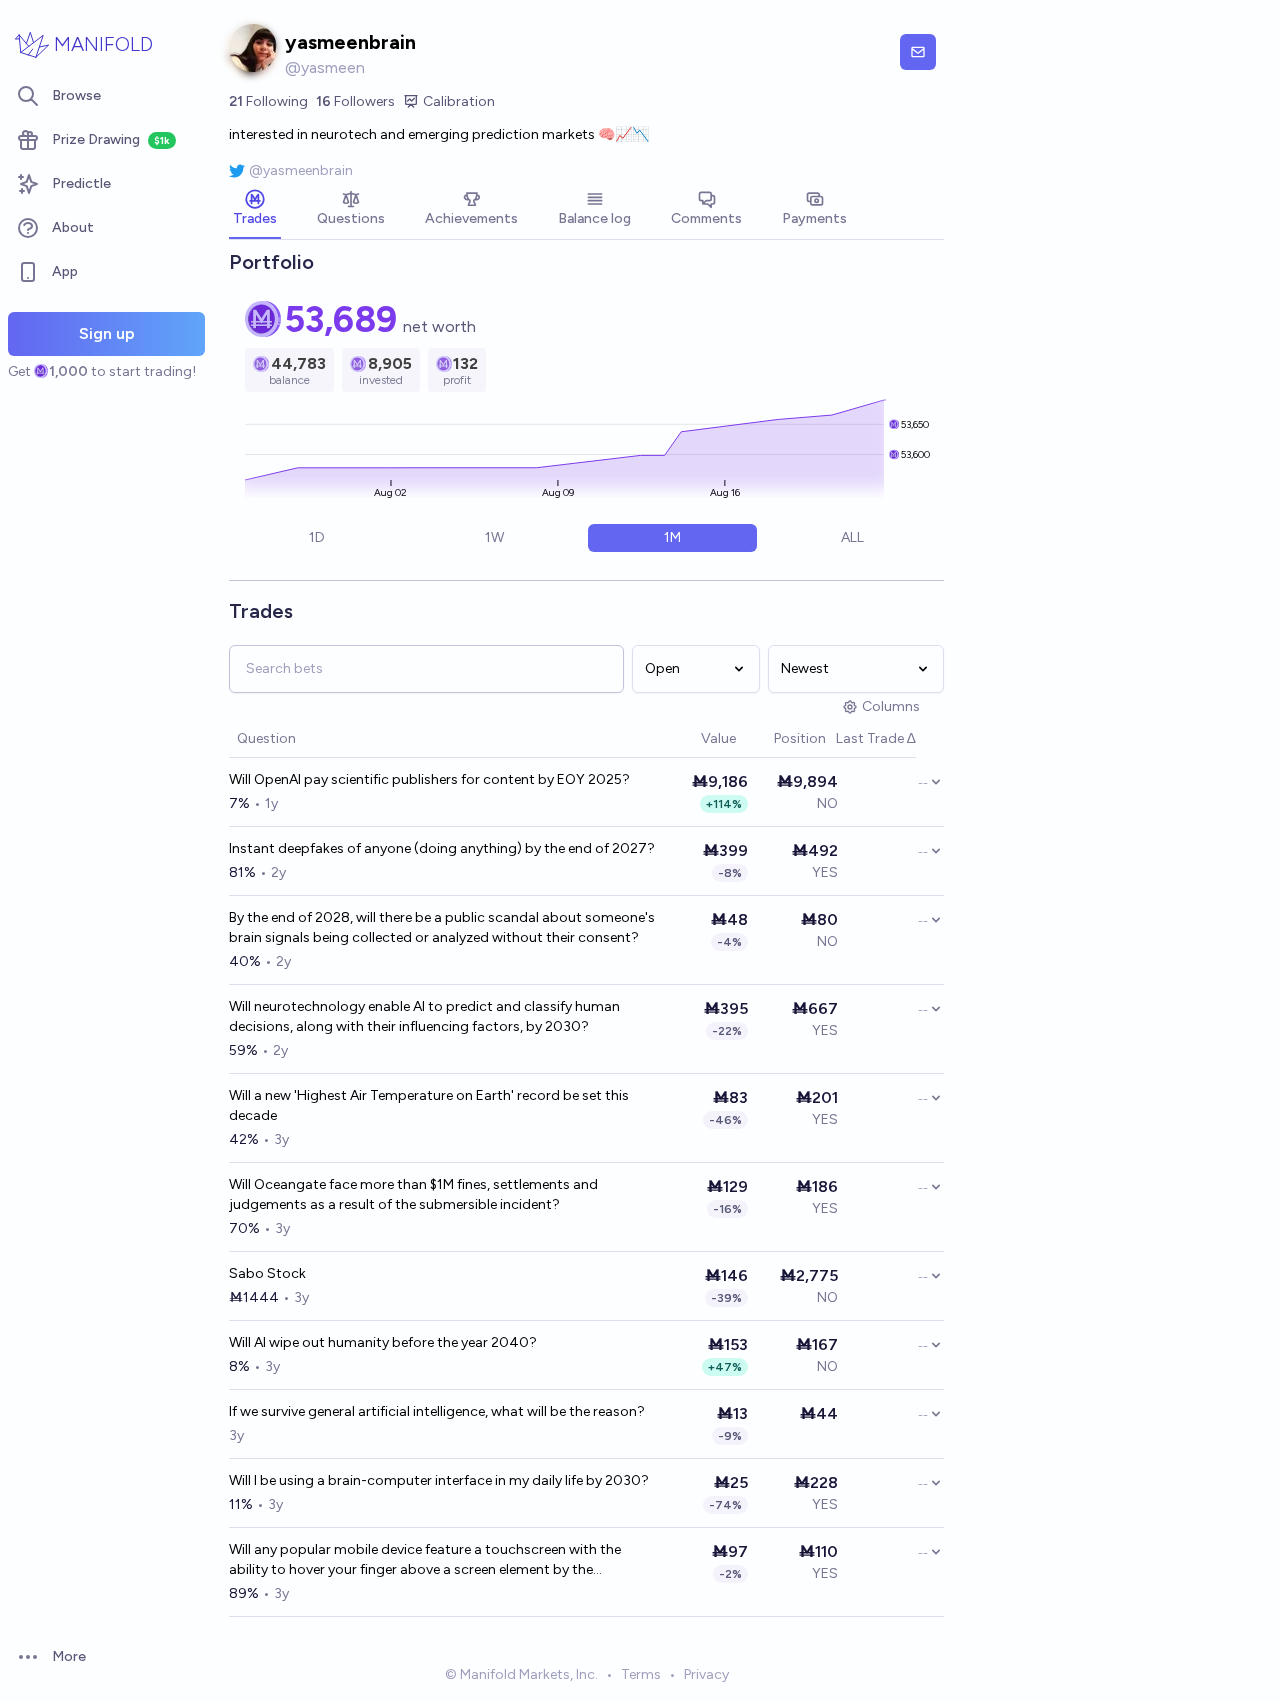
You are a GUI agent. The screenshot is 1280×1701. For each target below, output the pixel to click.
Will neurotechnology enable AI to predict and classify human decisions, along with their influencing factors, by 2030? (424, 1016)
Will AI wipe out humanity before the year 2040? (383, 1342)
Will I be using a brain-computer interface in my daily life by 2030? (439, 1480)
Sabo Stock (267, 1273)
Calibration (459, 101)
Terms (641, 1674)
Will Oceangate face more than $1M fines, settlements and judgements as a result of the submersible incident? (413, 1194)
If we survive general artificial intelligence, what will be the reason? (437, 1411)
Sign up (107, 333)
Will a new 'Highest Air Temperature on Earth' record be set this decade (429, 1105)
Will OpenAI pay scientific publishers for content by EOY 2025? (429, 779)
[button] (691, 739)
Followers (355, 101)
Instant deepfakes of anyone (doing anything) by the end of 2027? (442, 848)
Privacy (706, 1674)
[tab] (255, 210)
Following (268, 101)
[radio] (317, 538)
